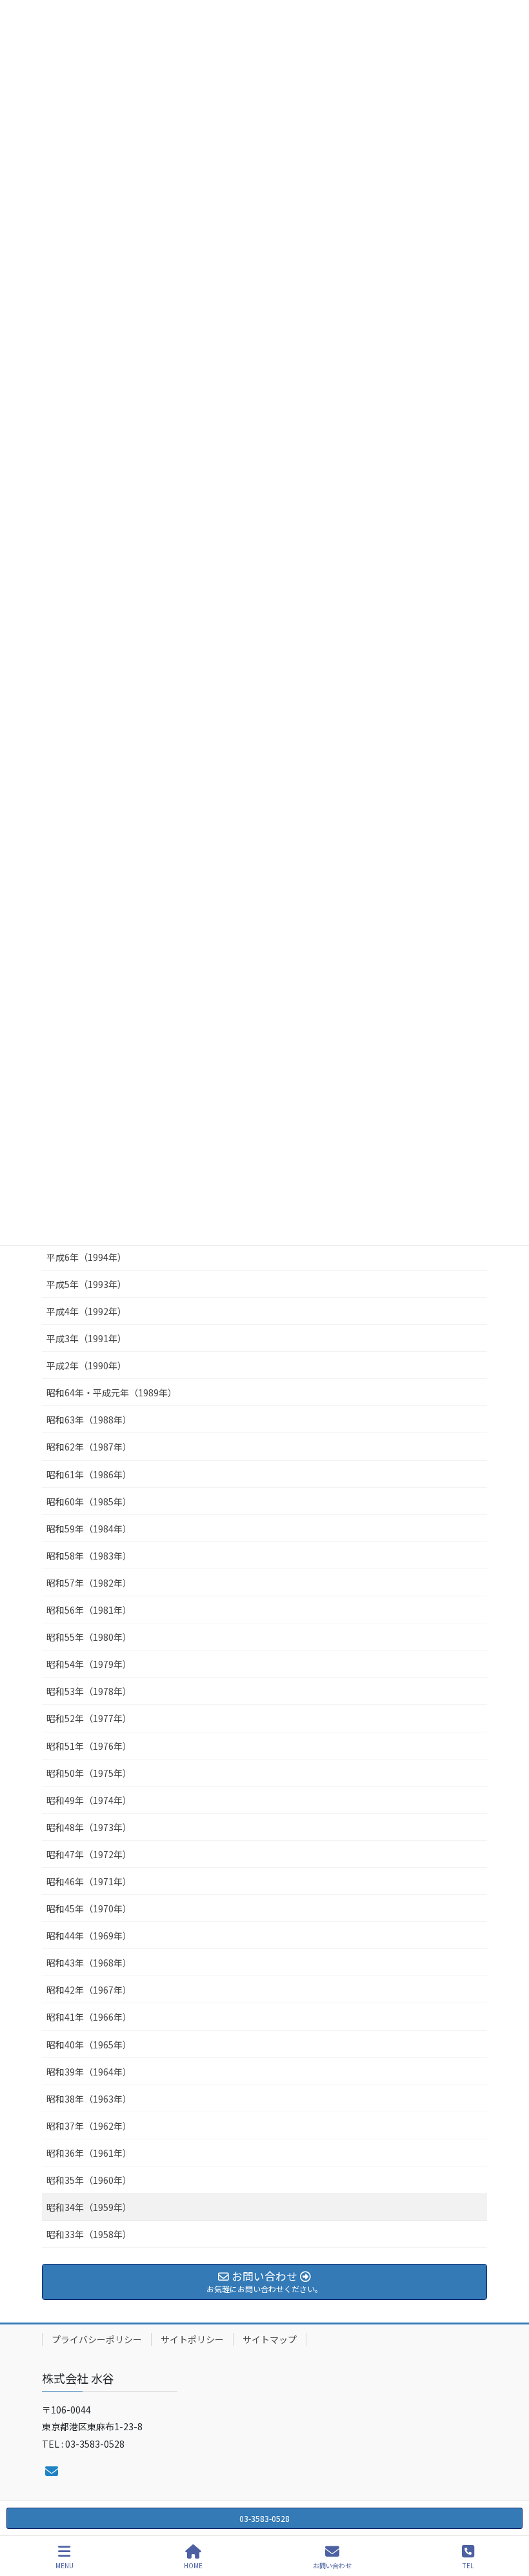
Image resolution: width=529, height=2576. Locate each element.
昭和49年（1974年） (89, 1800)
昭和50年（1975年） (89, 1773)
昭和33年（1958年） (89, 2234)
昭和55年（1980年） (89, 1637)
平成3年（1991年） (86, 1338)
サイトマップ (270, 2339)
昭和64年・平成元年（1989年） (112, 1392)
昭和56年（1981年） (89, 1610)
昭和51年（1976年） (89, 1746)
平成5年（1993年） (86, 1284)
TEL (468, 2565)
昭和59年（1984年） (89, 1529)
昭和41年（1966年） (89, 2017)
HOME (193, 2565)
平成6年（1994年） (86, 1257)
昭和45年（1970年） (89, 1908)
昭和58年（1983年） (89, 1556)
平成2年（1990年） (86, 1365)
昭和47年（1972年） (89, 1854)
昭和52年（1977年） (89, 1718)
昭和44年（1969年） (89, 1936)
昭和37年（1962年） (89, 2126)
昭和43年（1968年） (89, 1963)
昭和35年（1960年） (89, 2180)
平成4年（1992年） (86, 1311)
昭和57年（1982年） (89, 1583)
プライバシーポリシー (97, 2339)
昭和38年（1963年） (89, 2099)
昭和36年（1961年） (89, 2153)
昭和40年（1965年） (89, 2045)
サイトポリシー (192, 2339)
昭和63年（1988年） (89, 1420)
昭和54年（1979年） (89, 1664)
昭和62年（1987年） (89, 1447)
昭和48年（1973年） (89, 1827)
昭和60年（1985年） (89, 1501)
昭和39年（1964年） (89, 2072)
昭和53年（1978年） (89, 1691)
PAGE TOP (508, 2517)
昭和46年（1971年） (89, 1881)
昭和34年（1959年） (89, 2207)
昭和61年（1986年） (89, 1474)
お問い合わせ (332, 2565)
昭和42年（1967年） (89, 1990)
